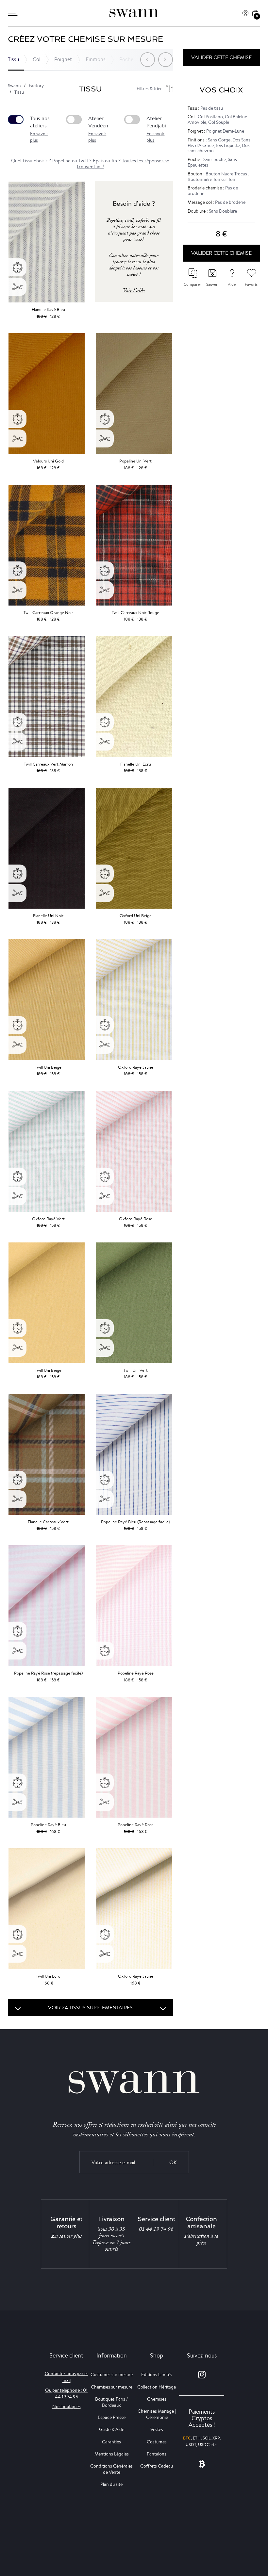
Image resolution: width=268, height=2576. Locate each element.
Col (37, 59)
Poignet (63, 59)
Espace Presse (112, 2417)
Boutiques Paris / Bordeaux (111, 2402)
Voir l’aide (134, 291)
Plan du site (111, 2484)
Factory (36, 86)
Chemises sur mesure (112, 2387)
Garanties (111, 2442)
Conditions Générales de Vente (111, 2469)
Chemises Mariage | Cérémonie (157, 2414)
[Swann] (134, 13)
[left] (148, 60)
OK (173, 2162)
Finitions (96, 59)
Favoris (251, 284)
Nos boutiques (67, 2406)
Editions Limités (157, 2374)
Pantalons (157, 2454)
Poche (126, 59)
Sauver (212, 284)
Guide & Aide (112, 2429)
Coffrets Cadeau (157, 2466)
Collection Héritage (157, 2387)
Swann (14, 86)
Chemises (157, 2399)
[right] (166, 60)
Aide (232, 284)
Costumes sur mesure (112, 2374)
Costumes (157, 2442)
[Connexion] (245, 13)
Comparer (193, 284)
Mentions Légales (112, 2454)
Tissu (13, 59)
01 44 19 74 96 (156, 2229)
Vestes (157, 2429)
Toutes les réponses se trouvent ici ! (123, 163)
